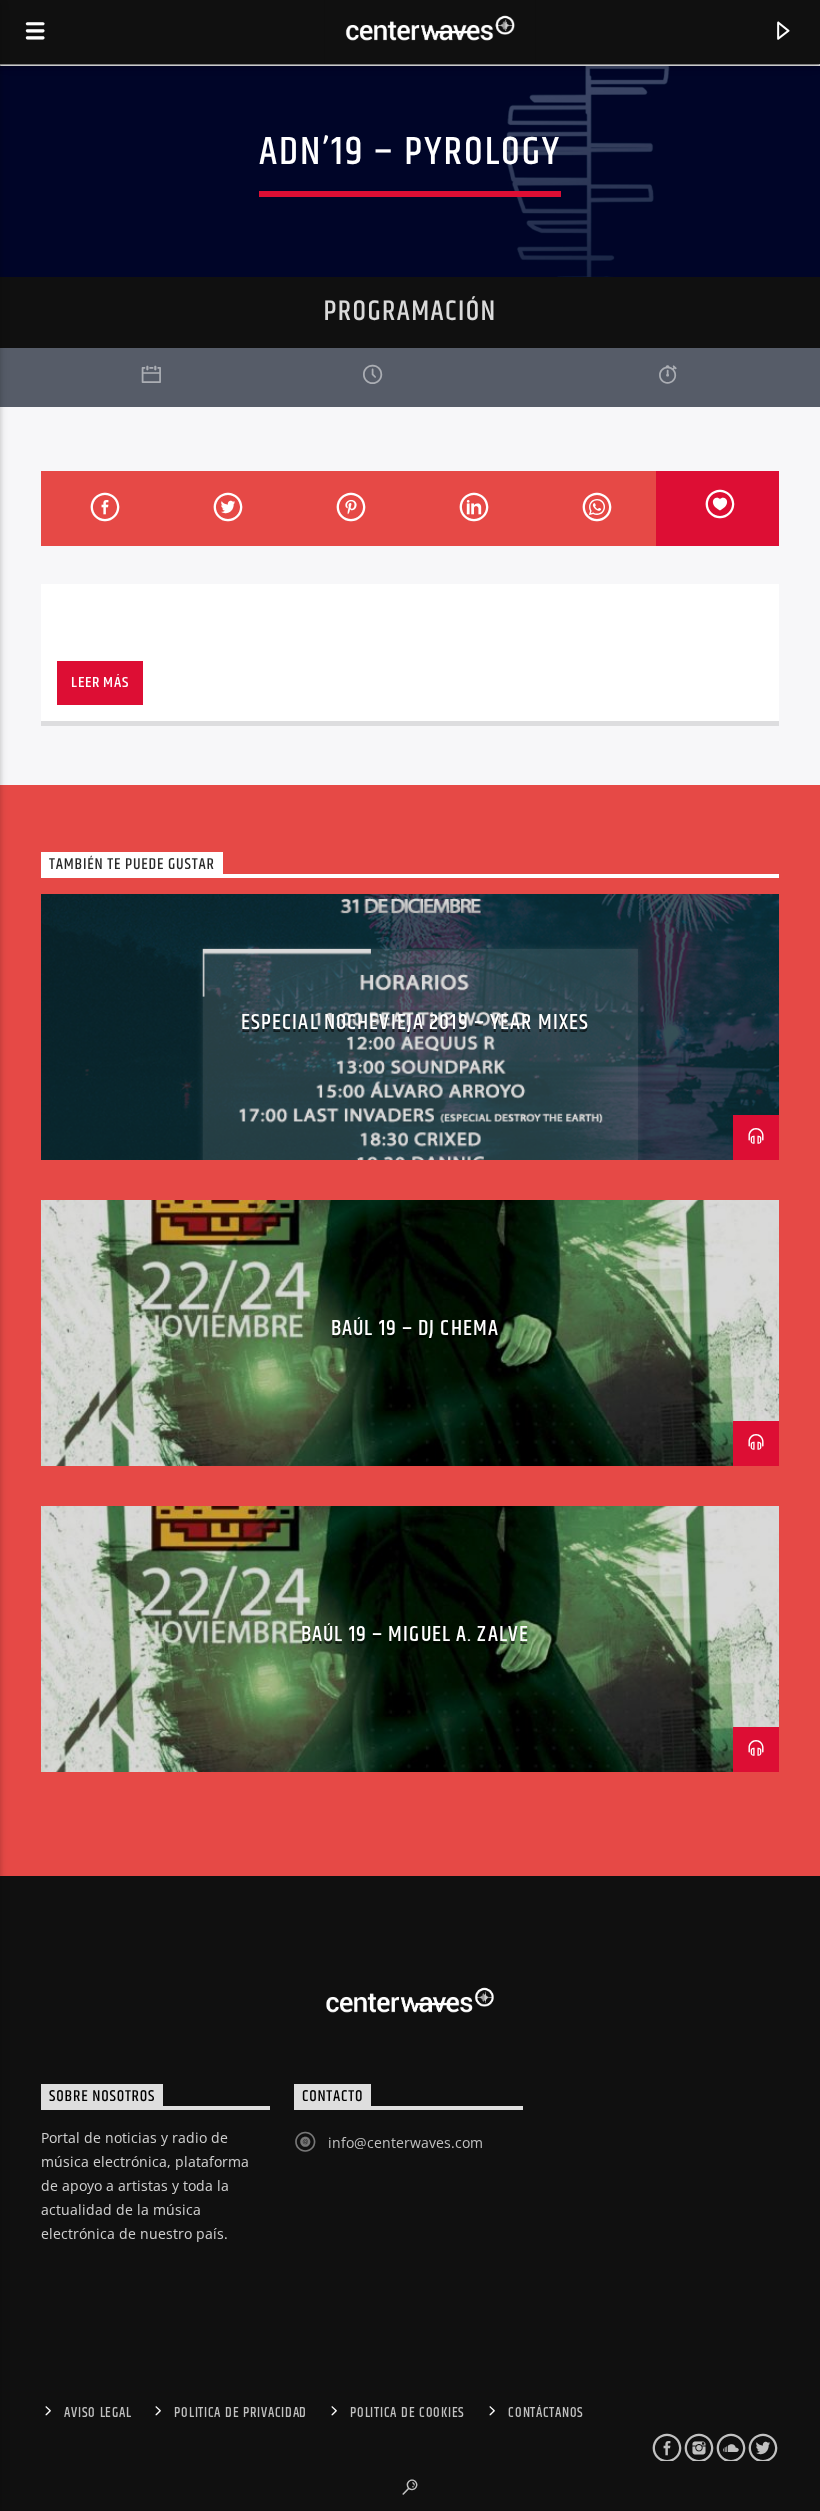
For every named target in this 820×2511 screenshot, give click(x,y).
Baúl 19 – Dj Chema (415, 1328)
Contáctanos (546, 2413)
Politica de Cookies (407, 2413)
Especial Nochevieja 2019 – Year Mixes (415, 1022)
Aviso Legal (97, 2413)
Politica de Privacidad (240, 2413)
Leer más (99, 682)
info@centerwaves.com (405, 2142)
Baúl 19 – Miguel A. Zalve (415, 1634)
